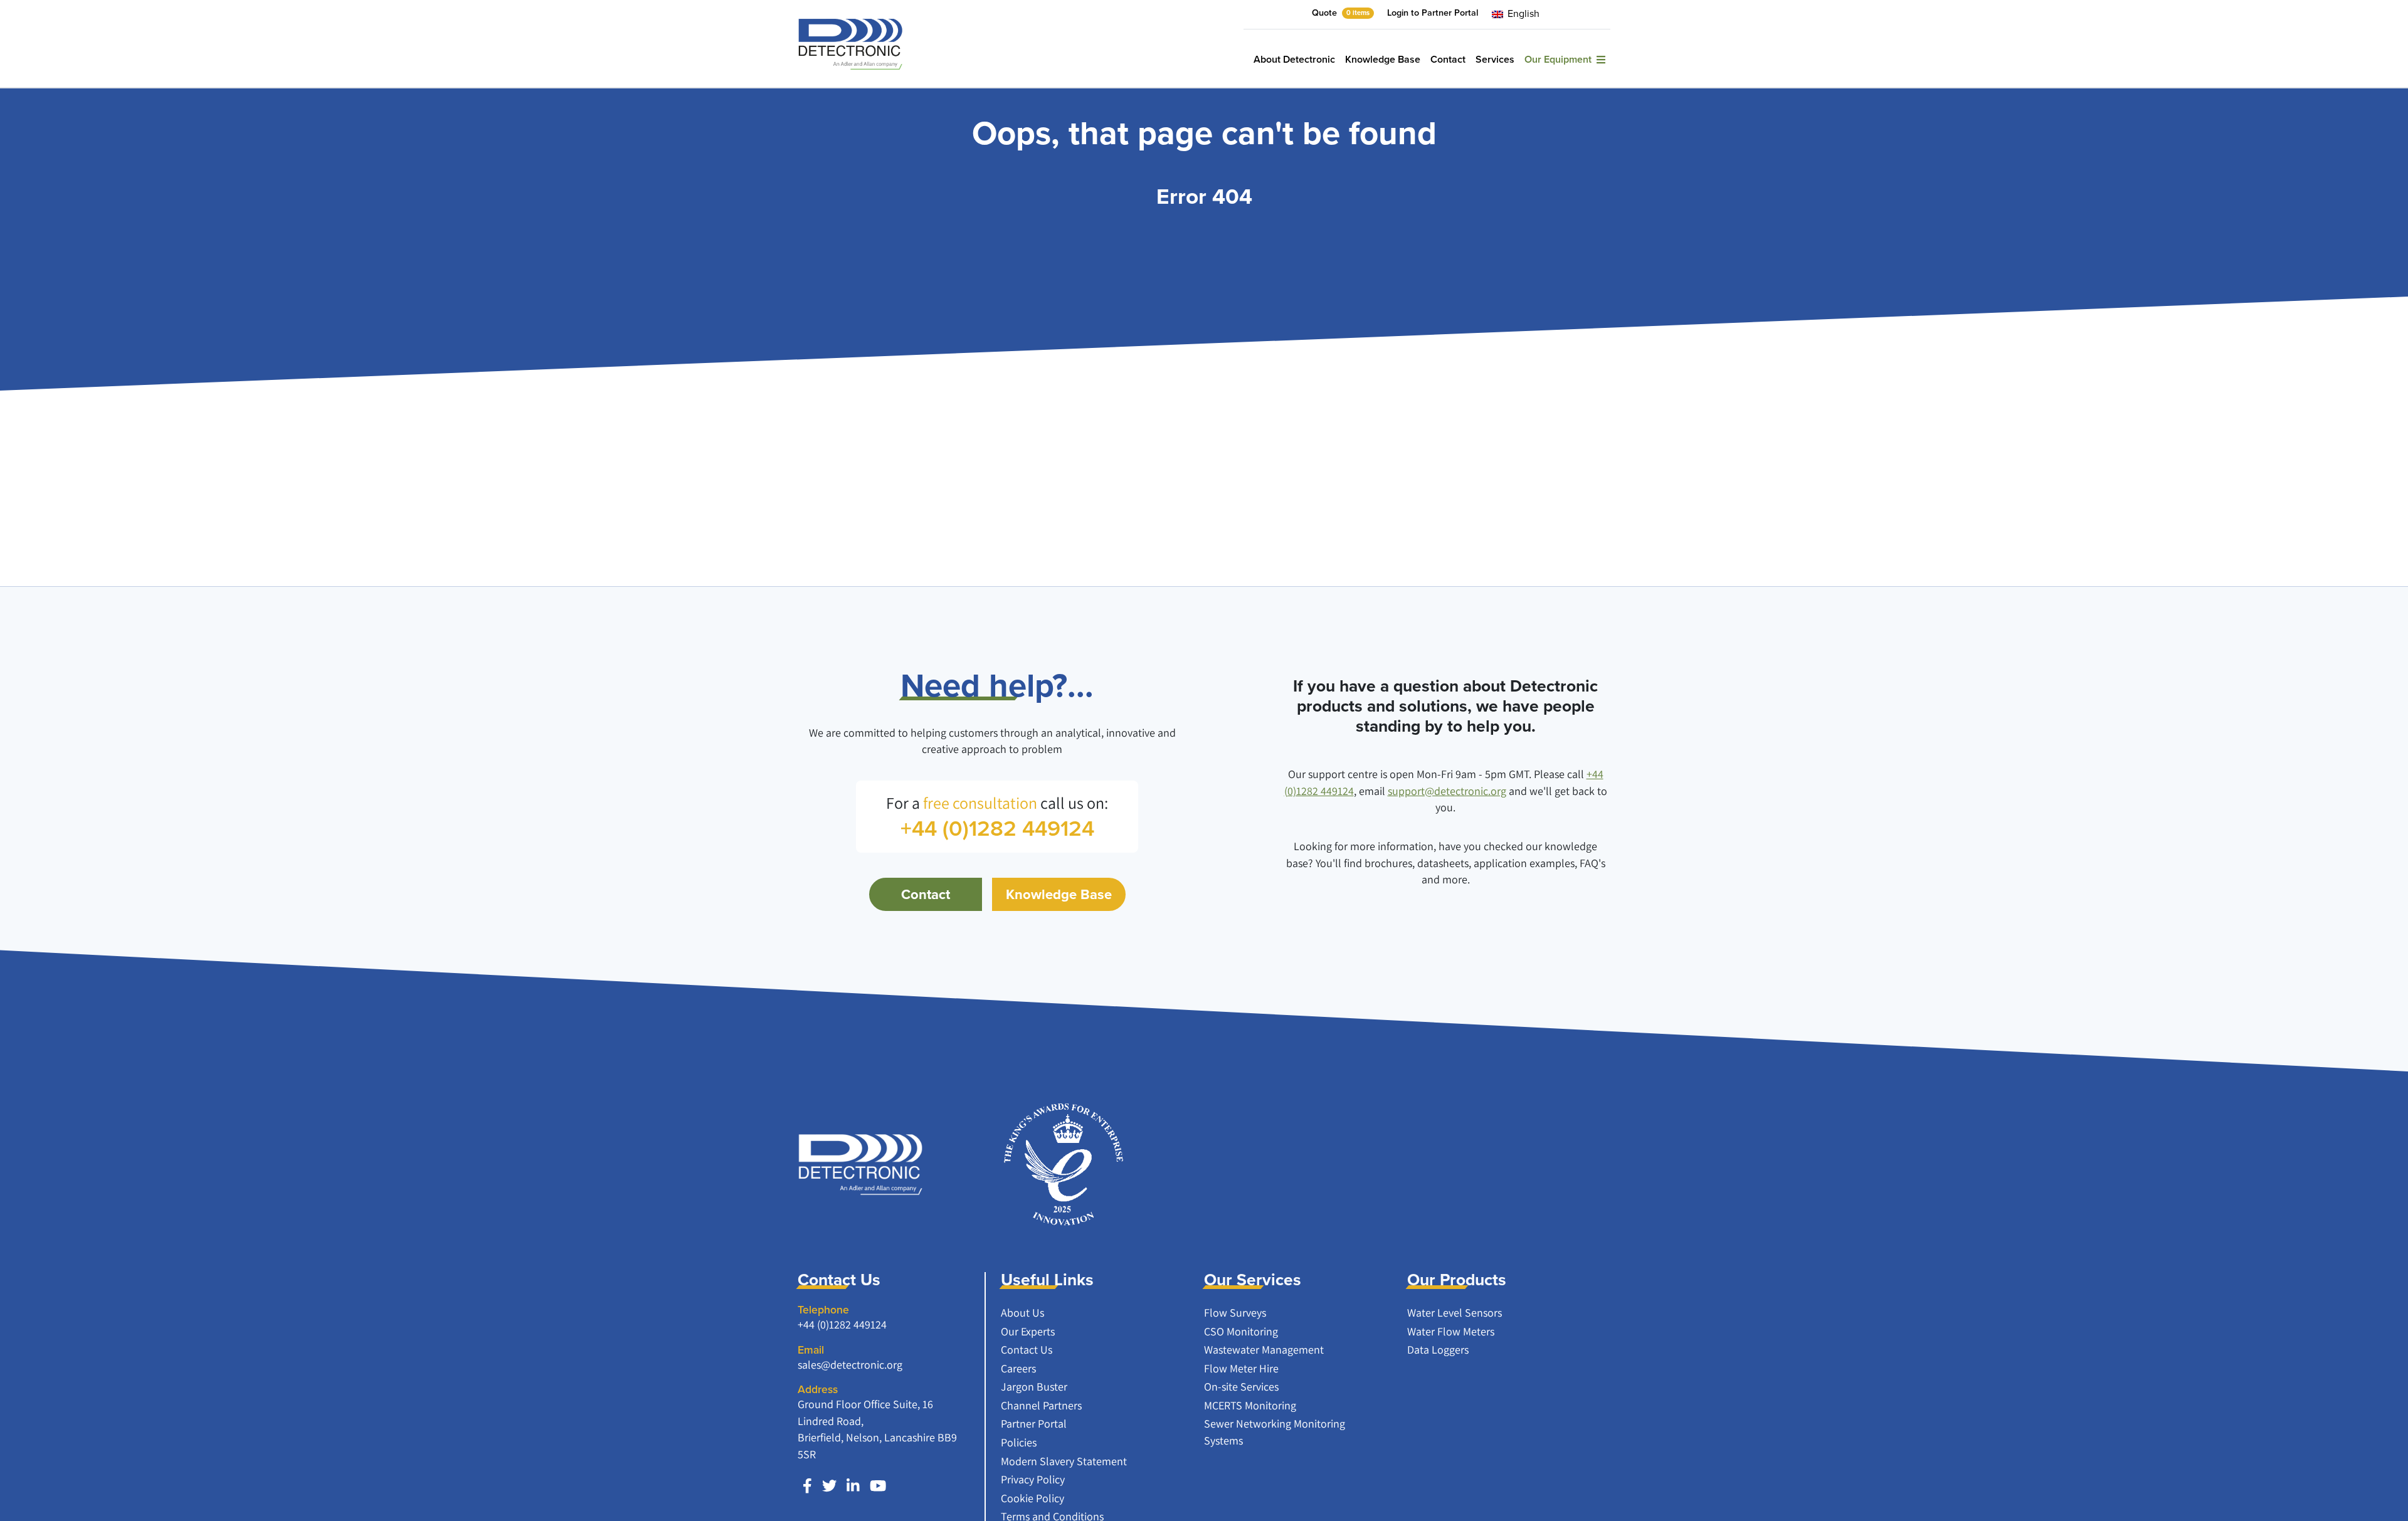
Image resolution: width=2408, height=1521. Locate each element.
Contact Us (1027, 1350)
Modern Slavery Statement (1064, 1461)
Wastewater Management (1264, 1350)
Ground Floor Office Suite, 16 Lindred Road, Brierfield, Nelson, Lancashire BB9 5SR (877, 1429)
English (1522, 13)
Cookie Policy (1032, 1498)
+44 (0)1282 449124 (842, 1324)
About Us (1022, 1313)
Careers (1018, 1368)
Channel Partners (1041, 1405)
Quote (1341, 13)
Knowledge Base (1383, 59)
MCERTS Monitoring (1250, 1405)
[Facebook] (807, 1486)
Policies (1019, 1442)
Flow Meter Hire (1241, 1368)
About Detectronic (1294, 59)
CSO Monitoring (1241, 1331)
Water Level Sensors (1455, 1313)
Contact (1448, 59)
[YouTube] (878, 1486)
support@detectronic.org (1447, 791)
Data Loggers (1438, 1350)
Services (1495, 59)
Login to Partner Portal (1433, 13)
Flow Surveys (1235, 1313)
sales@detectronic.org (850, 1365)
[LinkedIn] (853, 1486)
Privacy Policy (1033, 1479)
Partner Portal (1034, 1424)
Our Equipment (1560, 59)
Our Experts (1028, 1331)
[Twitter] (829, 1486)
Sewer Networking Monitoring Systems (1275, 1432)
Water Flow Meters (1451, 1331)
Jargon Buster (1034, 1387)
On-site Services (1241, 1387)
